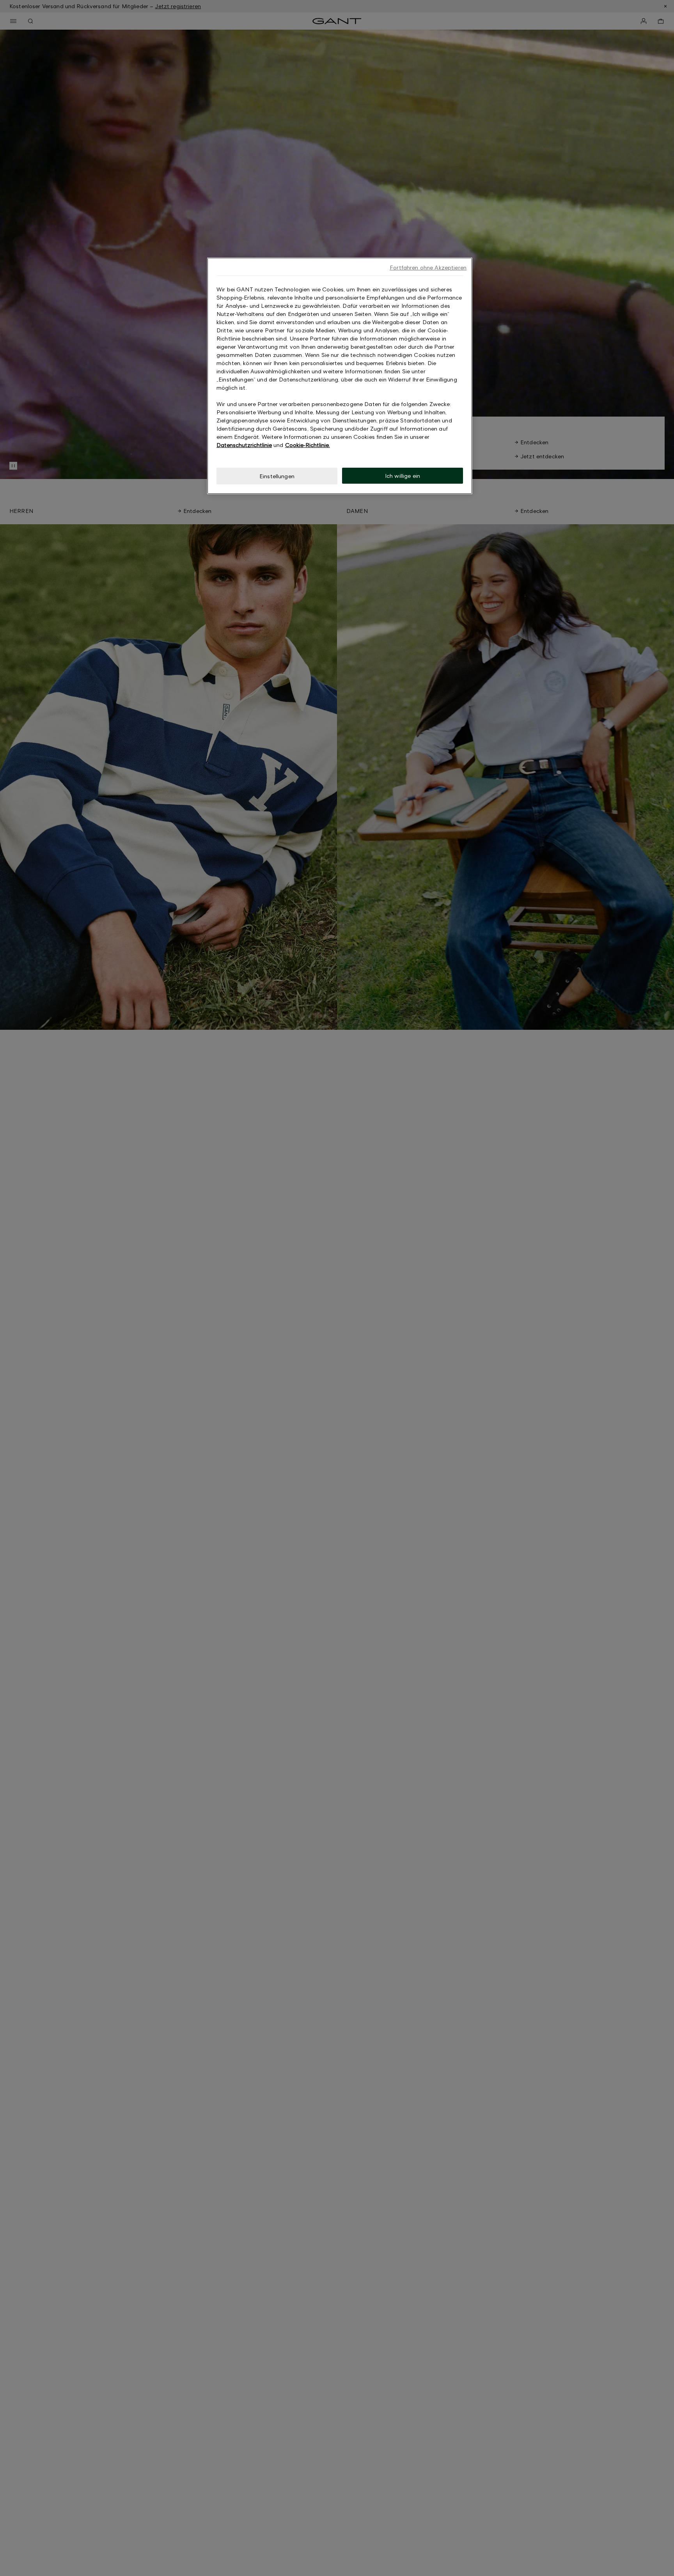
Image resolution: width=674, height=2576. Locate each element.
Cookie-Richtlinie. (308, 445)
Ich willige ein (403, 476)
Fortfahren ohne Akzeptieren (428, 267)
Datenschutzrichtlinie (244, 445)
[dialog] (340, 376)
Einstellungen (277, 476)
